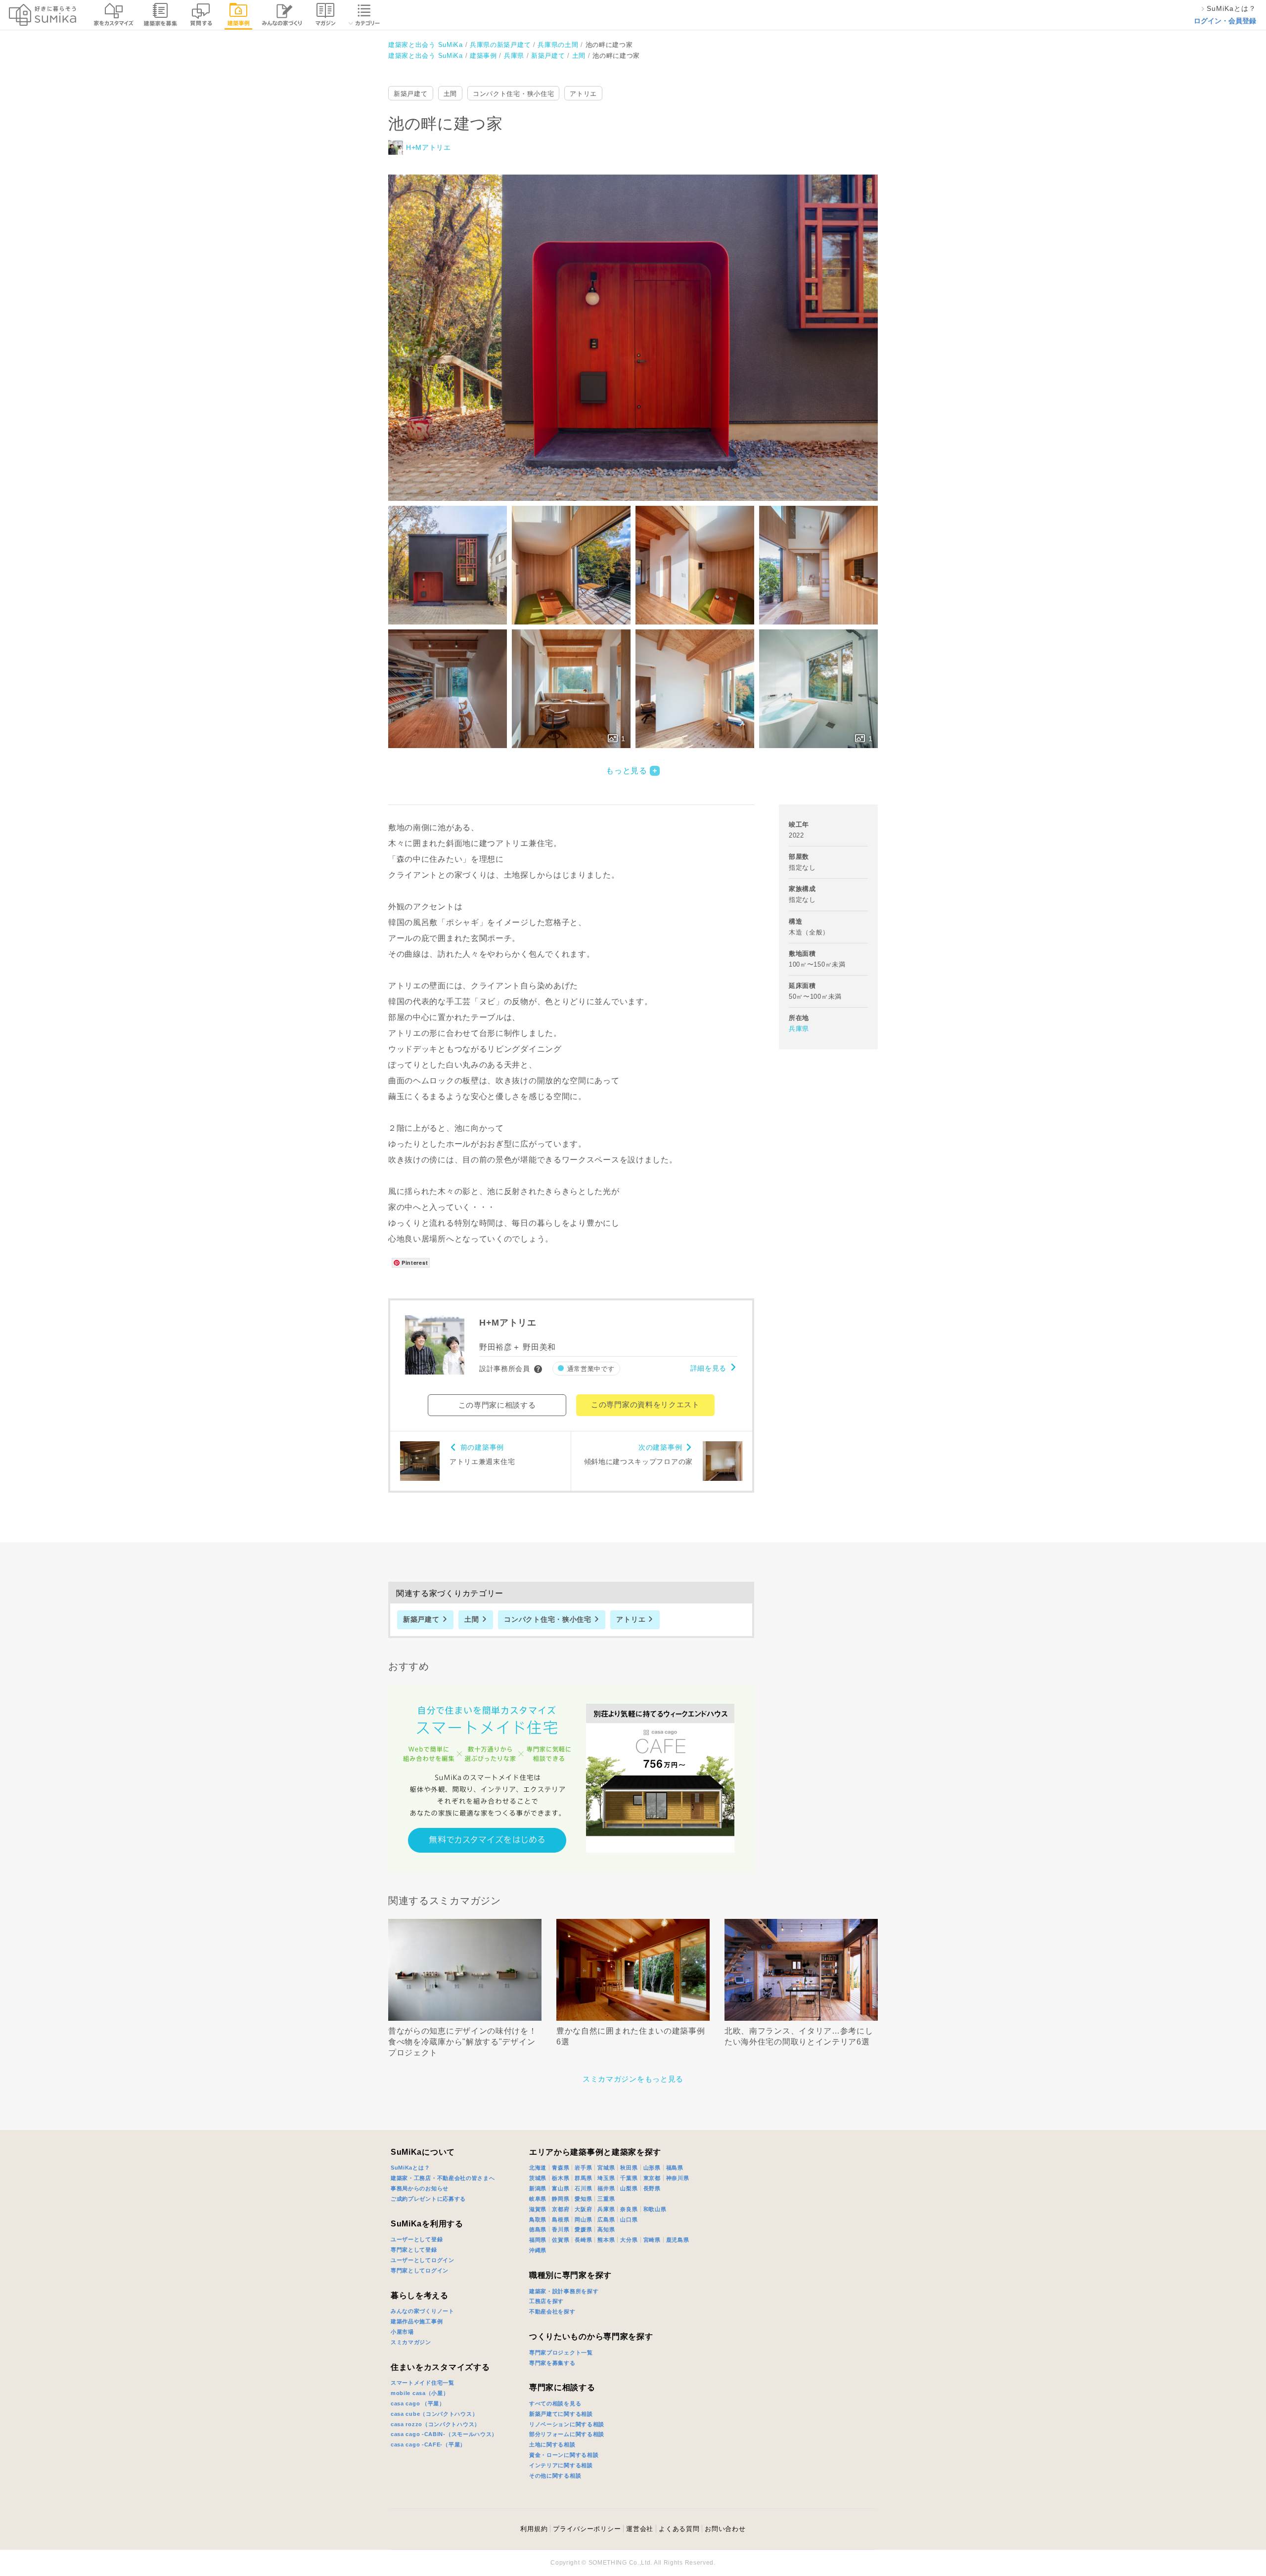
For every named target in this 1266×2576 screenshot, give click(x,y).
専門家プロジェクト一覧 (561, 2353)
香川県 (561, 2229)
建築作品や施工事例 (417, 2321)
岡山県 (583, 2220)
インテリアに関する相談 (561, 2465)
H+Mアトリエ (429, 147)
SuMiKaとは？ (410, 2168)
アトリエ (583, 94)
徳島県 (538, 2229)
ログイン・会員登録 (1225, 21)
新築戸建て (411, 94)
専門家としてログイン (420, 2270)
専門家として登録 (414, 2250)
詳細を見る (709, 1368)
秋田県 (629, 2168)
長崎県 (583, 2240)
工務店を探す (546, 2301)
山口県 (629, 2220)
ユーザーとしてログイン (423, 2260)
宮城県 (606, 2168)
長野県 (652, 2188)
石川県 (583, 2188)
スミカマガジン (411, 2342)
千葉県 (629, 2178)
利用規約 (534, 2529)
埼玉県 (606, 2178)
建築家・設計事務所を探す (564, 2291)
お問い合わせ (725, 2529)
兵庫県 (799, 1029)
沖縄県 (538, 2250)
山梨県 (629, 2188)
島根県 (561, 2220)
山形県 (652, 2168)
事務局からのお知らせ (420, 2188)
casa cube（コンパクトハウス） (434, 2414)
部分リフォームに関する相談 (567, 2434)
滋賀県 (538, 2209)
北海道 (538, 2168)
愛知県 (583, 2199)
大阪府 (583, 2209)
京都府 (561, 2209)
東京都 (652, 2178)
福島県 (675, 2168)
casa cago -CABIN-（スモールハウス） (444, 2434)
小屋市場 (402, 2332)
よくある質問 (679, 2529)
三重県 (606, 2199)
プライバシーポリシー (587, 2529)
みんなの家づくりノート (423, 2311)
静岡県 (561, 2199)
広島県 (606, 2220)
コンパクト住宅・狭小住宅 (513, 94)
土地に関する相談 (552, 2444)
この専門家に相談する (497, 1405)
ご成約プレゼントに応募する (428, 2199)
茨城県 (538, 2178)
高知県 (606, 2229)
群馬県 (583, 2178)
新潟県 (538, 2188)
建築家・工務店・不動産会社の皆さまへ (443, 2178)
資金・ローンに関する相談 (564, 2455)
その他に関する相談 (555, 2476)
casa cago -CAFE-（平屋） (428, 2444)
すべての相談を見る (555, 2403)
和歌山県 (655, 2209)
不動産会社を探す (552, 2311)
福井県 (606, 2188)
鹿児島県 (678, 2240)
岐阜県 (538, 2199)
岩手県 (583, 2168)
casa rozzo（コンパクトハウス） (435, 2424)
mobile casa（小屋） (420, 2393)
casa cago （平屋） (418, 2403)
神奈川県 (678, 2178)
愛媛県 (583, 2229)
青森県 (561, 2168)
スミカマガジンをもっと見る (633, 2079)
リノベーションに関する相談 (567, 2424)
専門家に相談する (562, 2387)
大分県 (629, 2240)
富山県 (561, 2188)
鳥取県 (538, 2220)
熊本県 (606, 2240)
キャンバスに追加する (639, 327)
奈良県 (629, 2209)
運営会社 (640, 2529)
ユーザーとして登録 (417, 2239)
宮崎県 (652, 2240)
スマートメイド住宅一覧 (423, 2383)
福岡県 (538, 2240)
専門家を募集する (552, 2363)
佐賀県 (561, 2240)
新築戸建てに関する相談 (561, 2414)
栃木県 (561, 2178)
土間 (450, 94)
